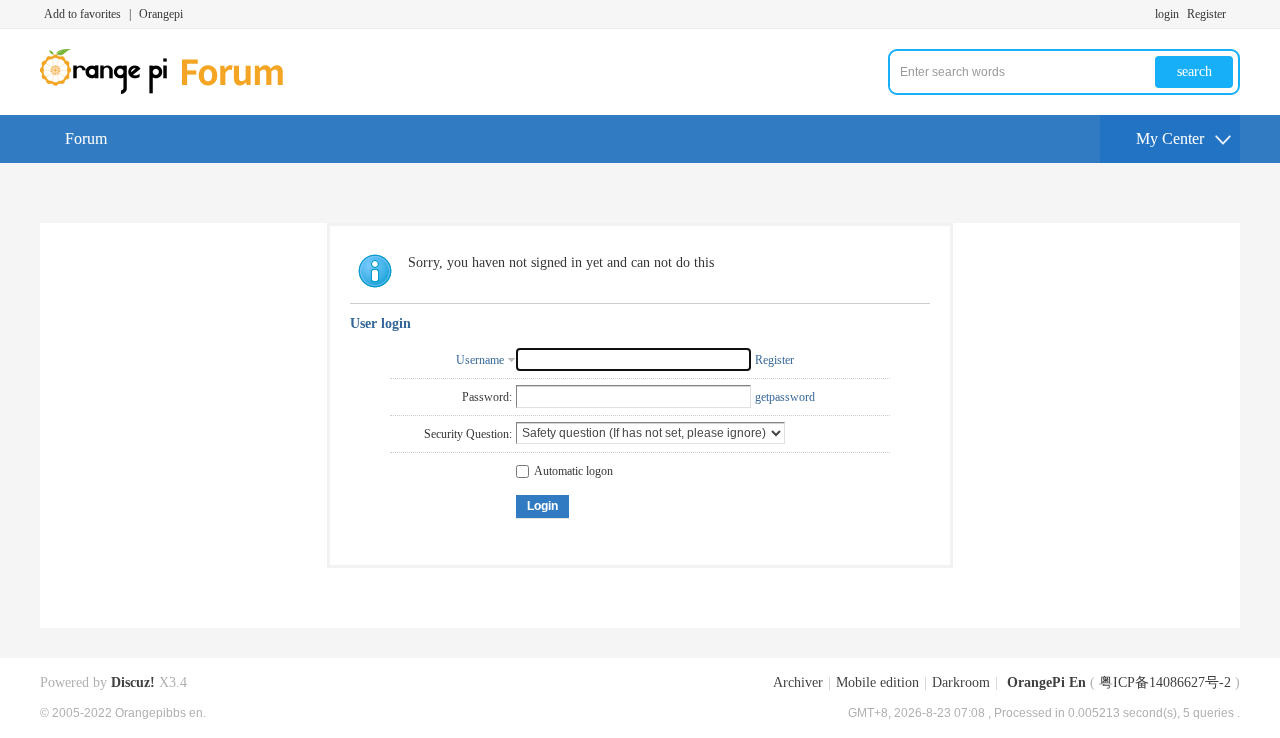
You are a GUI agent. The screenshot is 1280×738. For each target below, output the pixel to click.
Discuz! (133, 682)
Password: (487, 397)
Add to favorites (82, 14)
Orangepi (161, 14)
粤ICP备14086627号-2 (1165, 682)
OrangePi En (1046, 682)
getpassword (785, 397)
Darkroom (961, 682)
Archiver (798, 682)
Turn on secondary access (1235, 14)
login (1167, 14)
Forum (86, 138)
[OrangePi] (172, 90)
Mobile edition (877, 682)
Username (480, 360)
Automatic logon (573, 471)
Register (1206, 14)
